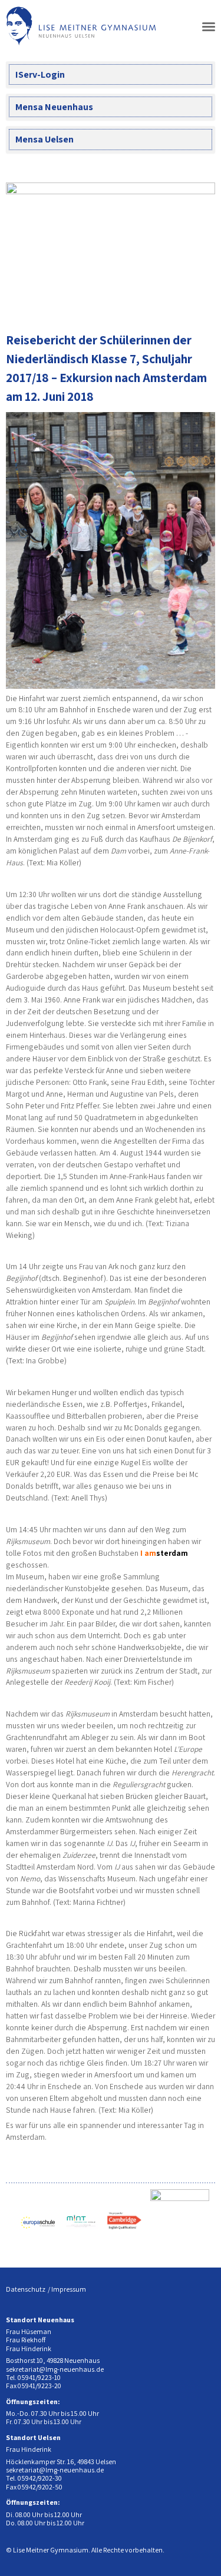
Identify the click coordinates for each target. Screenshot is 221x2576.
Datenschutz (26, 2289)
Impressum (69, 2289)
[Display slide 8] (206, 301)
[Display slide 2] (153, 301)
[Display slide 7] (197, 301)
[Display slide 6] (188, 301)
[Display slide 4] (171, 301)
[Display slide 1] (144, 301)
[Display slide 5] (179, 301)
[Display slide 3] (162, 301)
